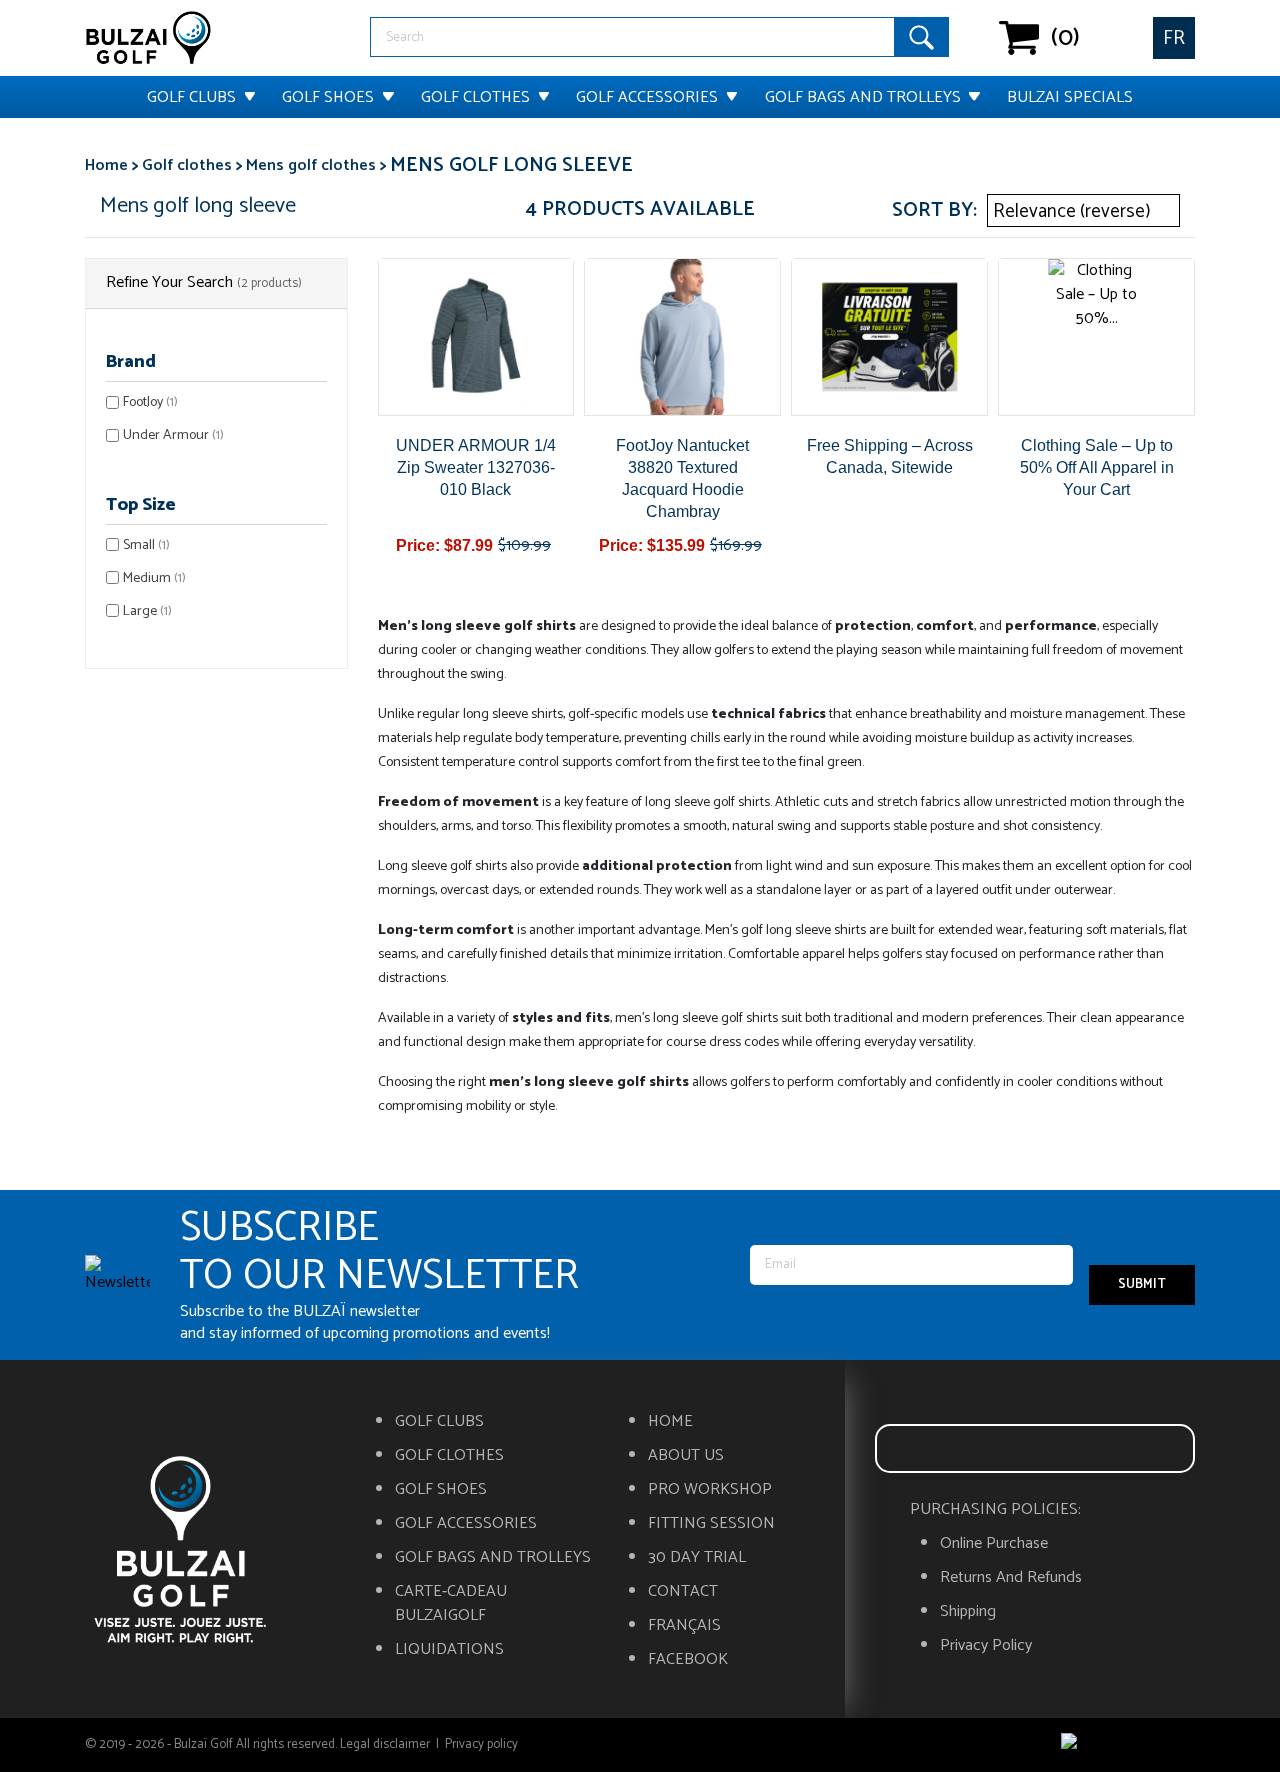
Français (684, 1626)
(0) (1020, 38)
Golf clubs (191, 97)
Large (147, 611)
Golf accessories (647, 97)
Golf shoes (328, 97)
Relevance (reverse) (1081, 211)
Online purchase (994, 1544)
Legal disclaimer (385, 1744)
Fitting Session (711, 1524)
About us (686, 1456)
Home (670, 1422)
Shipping (968, 1612)
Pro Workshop (710, 1490)
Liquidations (449, 1650)
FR (1174, 38)
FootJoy (150, 402)
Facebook (688, 1660)
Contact (683, 1592)
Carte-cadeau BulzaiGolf (451, 1604)
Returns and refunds (1011, 1578)
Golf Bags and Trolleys (863, 97)
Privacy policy (986, 1646)
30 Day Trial (697, 1558)
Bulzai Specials (1070, 97)
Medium (154, 578)
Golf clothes (475, 97)
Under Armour (173, 435)
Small (146, 545)
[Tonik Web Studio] (1128, 1745)
